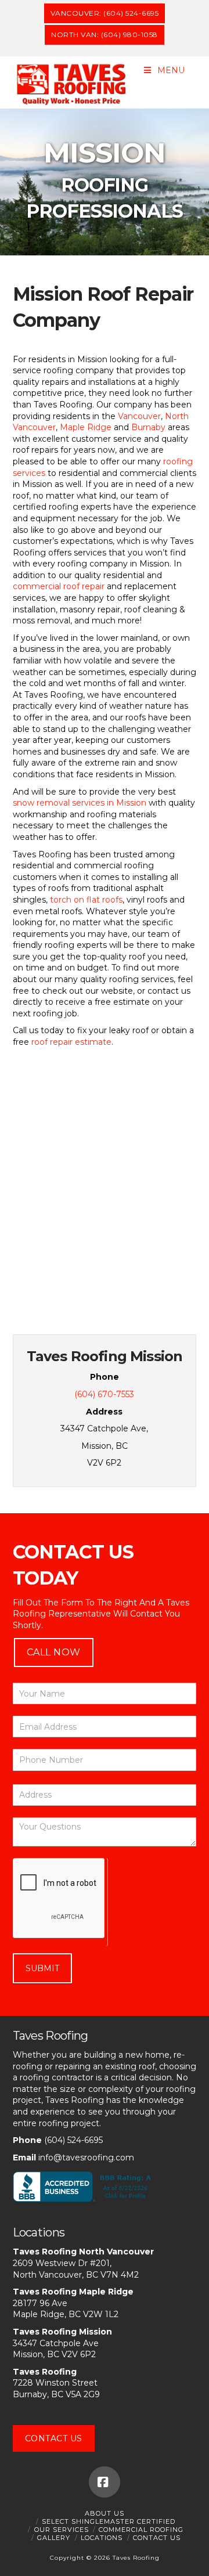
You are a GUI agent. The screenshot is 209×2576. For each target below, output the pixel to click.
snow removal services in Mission (80, 803)
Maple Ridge (86, 427)
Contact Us (54, 2438)
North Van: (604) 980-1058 (105, 35)
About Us (105, 2513)
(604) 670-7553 (104, 1394)
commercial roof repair (59, 586)
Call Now (54, 1652)
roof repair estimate (71, 1042)
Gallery (54, 2538)
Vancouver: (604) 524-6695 (105, 13)
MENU (171, 70)
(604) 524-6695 (73, 2140)
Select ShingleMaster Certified (109, 2521)
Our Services (62, 2530)
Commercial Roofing (141, 2530)
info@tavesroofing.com (86, 2158)
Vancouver (139, 416)
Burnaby (148, 427)
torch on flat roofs (86, 900)
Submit (42, 1968)
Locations (102, 2538)
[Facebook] (105, 2482)
